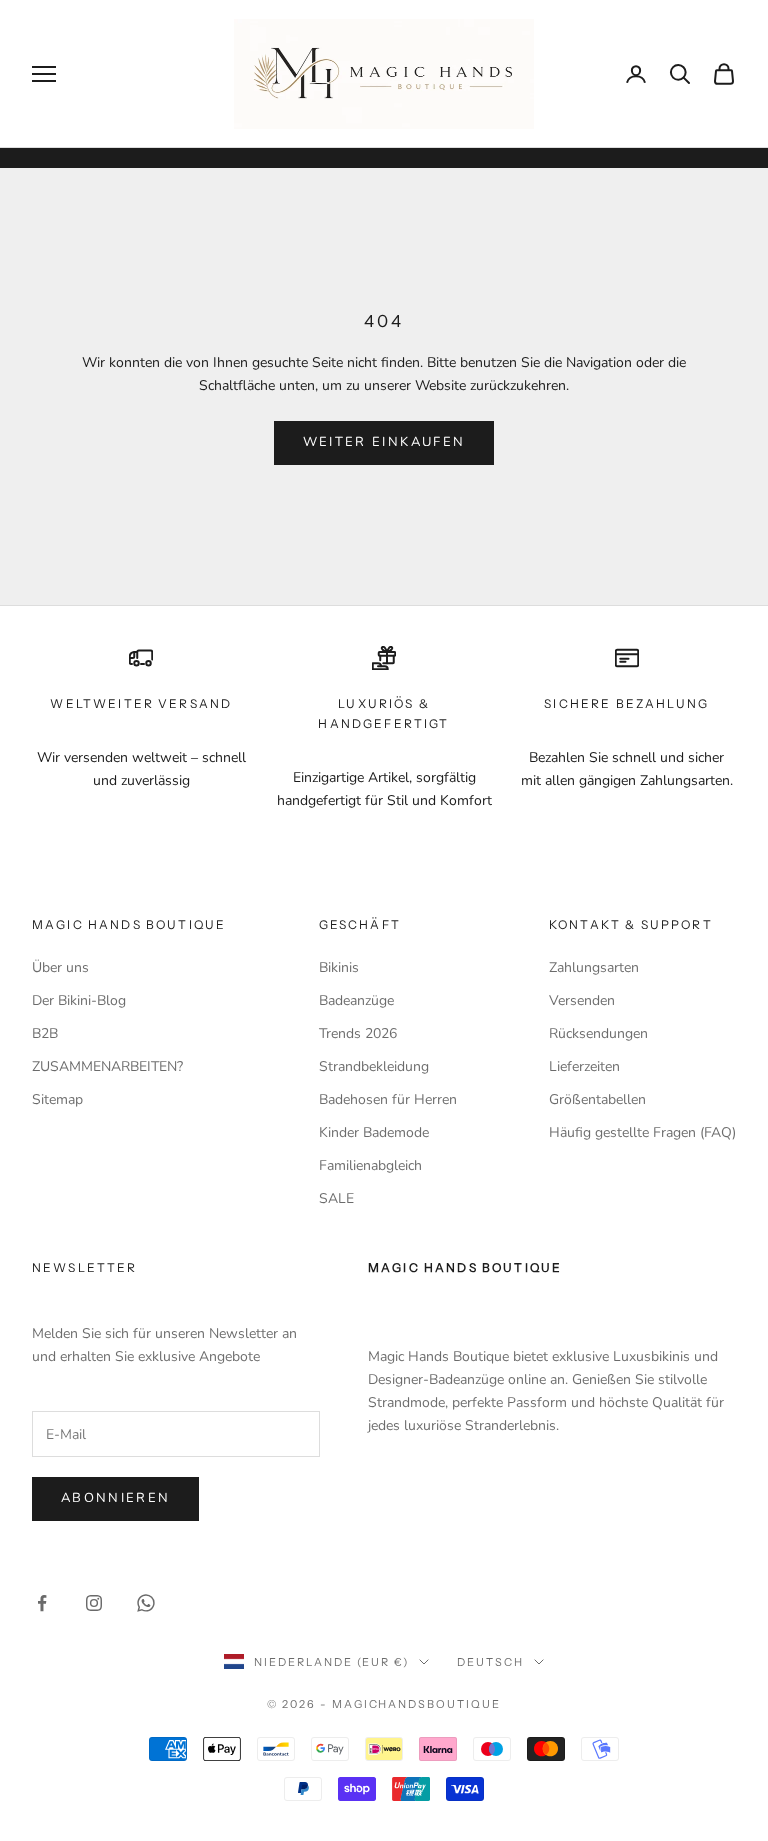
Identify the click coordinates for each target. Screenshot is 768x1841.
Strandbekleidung (374, 1066)
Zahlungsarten (594, 967)
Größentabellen (597, 1099)
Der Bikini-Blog (79, 1000)
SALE (336, 1198)
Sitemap (57, 1099)
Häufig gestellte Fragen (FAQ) (642, 1132)
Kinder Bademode (374, 1132)
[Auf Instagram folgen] (94, 1603)
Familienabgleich (370, 1165)
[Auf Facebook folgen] (42, 1603)
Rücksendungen (598, 1033)
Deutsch (490, 1662)
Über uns (60, 967)
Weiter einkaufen (384, 442)
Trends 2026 (358, 1033)
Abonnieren (115, 1498)
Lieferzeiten (584, 1066)
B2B (45, 1033)
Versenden (582, 1000)
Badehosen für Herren (388, 1099)
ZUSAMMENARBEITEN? (107, 1066)
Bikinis (339, 967)
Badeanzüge (356, 1000)
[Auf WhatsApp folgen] (146, 1603)
